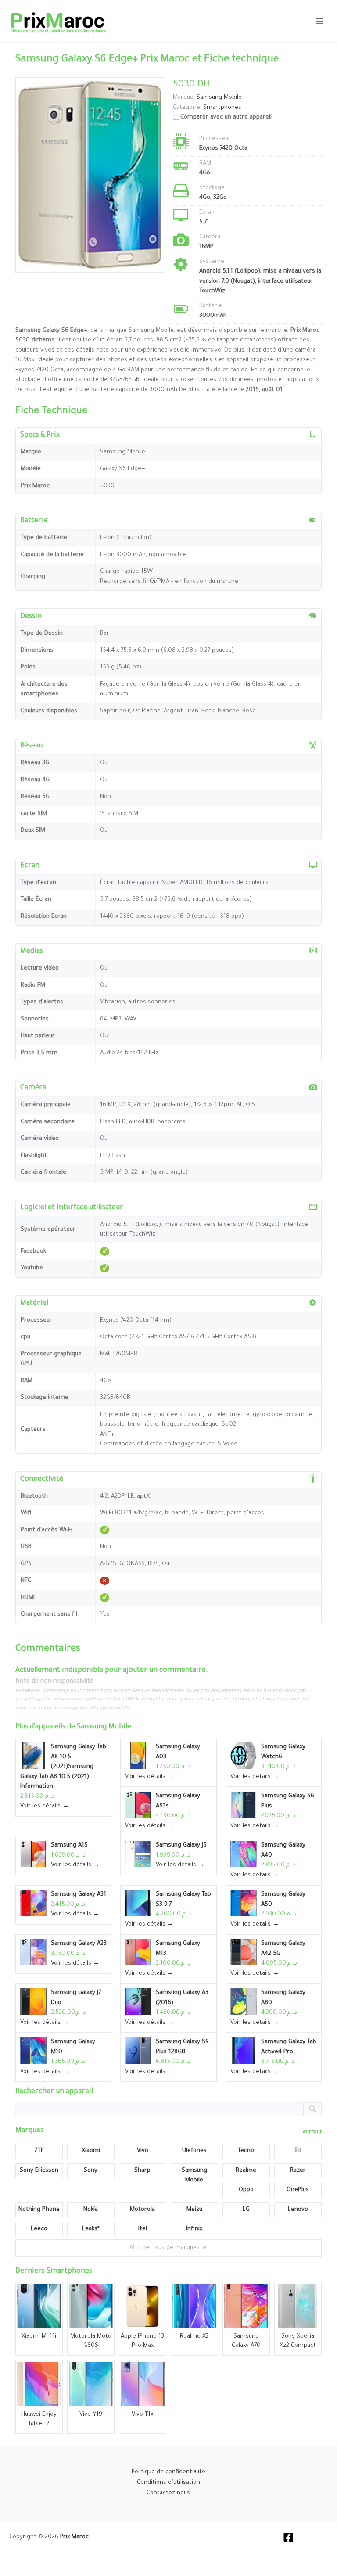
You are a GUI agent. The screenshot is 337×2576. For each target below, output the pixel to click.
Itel (143, 2229)
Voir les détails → (45, 1806)
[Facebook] (288, 2537)
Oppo (246, 2190)
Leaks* (91, 2229)
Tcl (298, 2151)
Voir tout (312, 2132)
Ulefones (194, 2151)
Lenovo (298, 2210)
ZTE (39, 2151)
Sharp (142, 2171)
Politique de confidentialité (168, 2472)
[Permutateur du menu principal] (319, 21)
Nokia (91, 2210)
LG (246, 2210)
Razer (298, 2171)
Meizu (194, 2210)
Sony (91, 2171)
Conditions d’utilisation (168, 2483)
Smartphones (222, 108)
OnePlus (298, 2190)
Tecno (246, 2151)
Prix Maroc (74, 2537)
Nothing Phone (39, 2210)
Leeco (39, 2229)
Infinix (194, 2229)
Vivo (143, 2151)
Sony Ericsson (39, 2171)
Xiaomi (91, 2151)
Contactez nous (168, 2493)
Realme (246, 2171)
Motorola (142, 2210)
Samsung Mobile (104, 1727)
